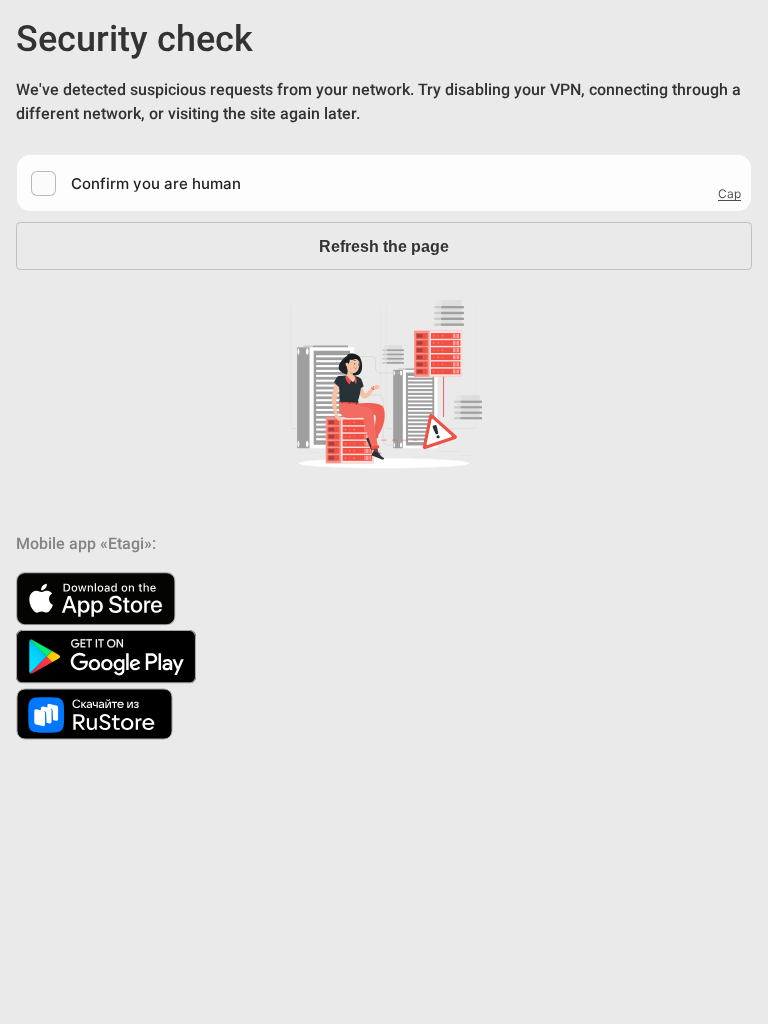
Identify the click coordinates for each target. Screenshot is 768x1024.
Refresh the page (384, 246)
